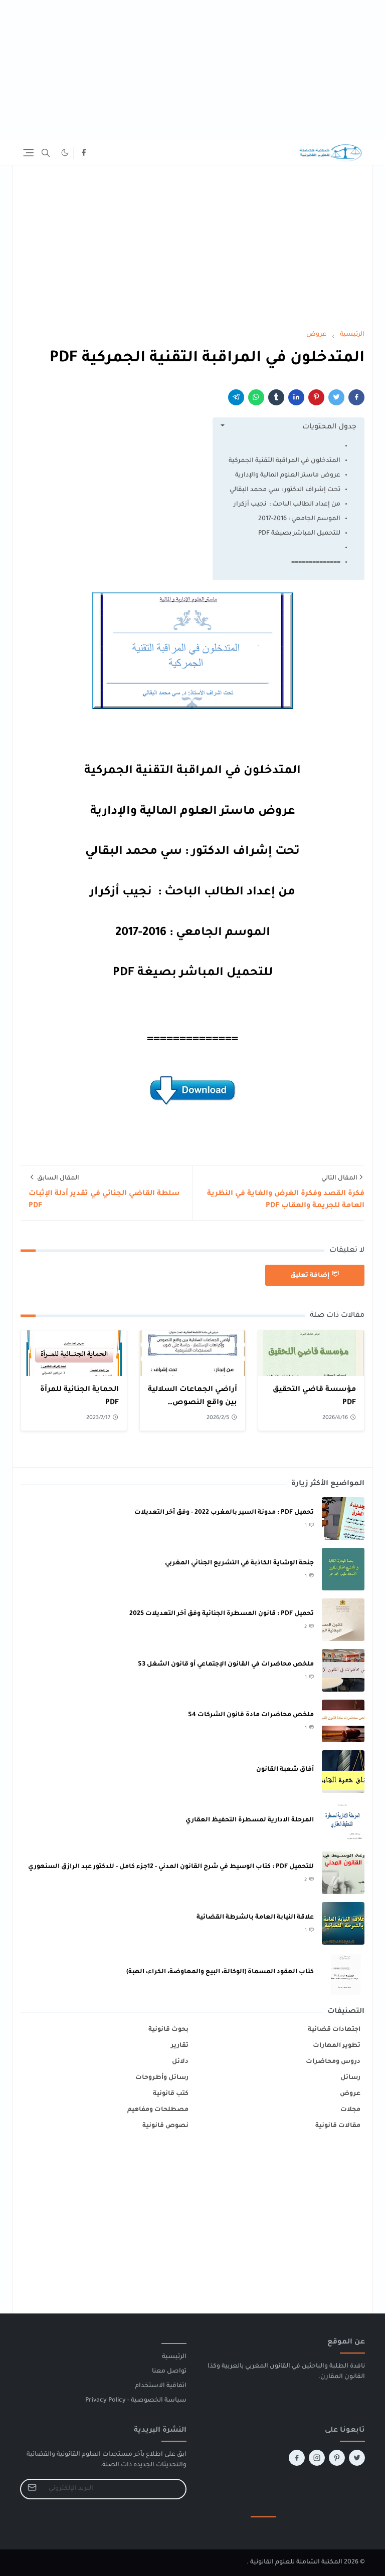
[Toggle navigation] (28, 153)
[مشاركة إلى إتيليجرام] (236, 397)
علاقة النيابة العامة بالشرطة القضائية (255, 1918)
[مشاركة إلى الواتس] (256, 397)
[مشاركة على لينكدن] (296, 397)
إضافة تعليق (310, 1275)
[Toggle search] (46, 153)
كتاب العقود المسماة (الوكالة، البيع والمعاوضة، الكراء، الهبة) (220, 1972)
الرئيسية (174, 2357)
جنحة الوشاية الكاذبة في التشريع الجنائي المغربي (239, 1563)
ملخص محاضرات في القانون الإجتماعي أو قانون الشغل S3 (226, 1665)
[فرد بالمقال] (336, 397)
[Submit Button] (32, 2489)
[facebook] (84, 153)
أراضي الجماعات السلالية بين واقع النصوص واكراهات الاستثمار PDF (192, 1403)
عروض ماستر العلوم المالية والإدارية (288, 476)
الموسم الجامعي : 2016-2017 (299, 519)
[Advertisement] (192, 70)
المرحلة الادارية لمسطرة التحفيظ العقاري (250, 1820)
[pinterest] (337, 2458)
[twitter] (357, 2458)
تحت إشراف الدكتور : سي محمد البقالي (285, 490)
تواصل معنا (169, 2372)
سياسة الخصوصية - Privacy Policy (136, 2401)
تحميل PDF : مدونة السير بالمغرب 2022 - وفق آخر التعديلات (224, 1513)
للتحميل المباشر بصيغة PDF (299, 534)
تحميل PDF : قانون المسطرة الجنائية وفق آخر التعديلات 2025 (222, 1614)
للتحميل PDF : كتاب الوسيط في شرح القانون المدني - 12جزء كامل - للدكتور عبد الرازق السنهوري (171, 1867)
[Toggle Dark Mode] (65, 153)
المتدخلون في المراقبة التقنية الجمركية (284, 461)
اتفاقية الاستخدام (161, 2386)
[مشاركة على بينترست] (316, 397)
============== (316, 563)
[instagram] (317, 2458)
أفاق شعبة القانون (285, 1770)
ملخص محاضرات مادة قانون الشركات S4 (251, 1715)
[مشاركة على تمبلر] (276, 397)
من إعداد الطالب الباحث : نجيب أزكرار (287, 505)
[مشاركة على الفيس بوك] (356, 397)
